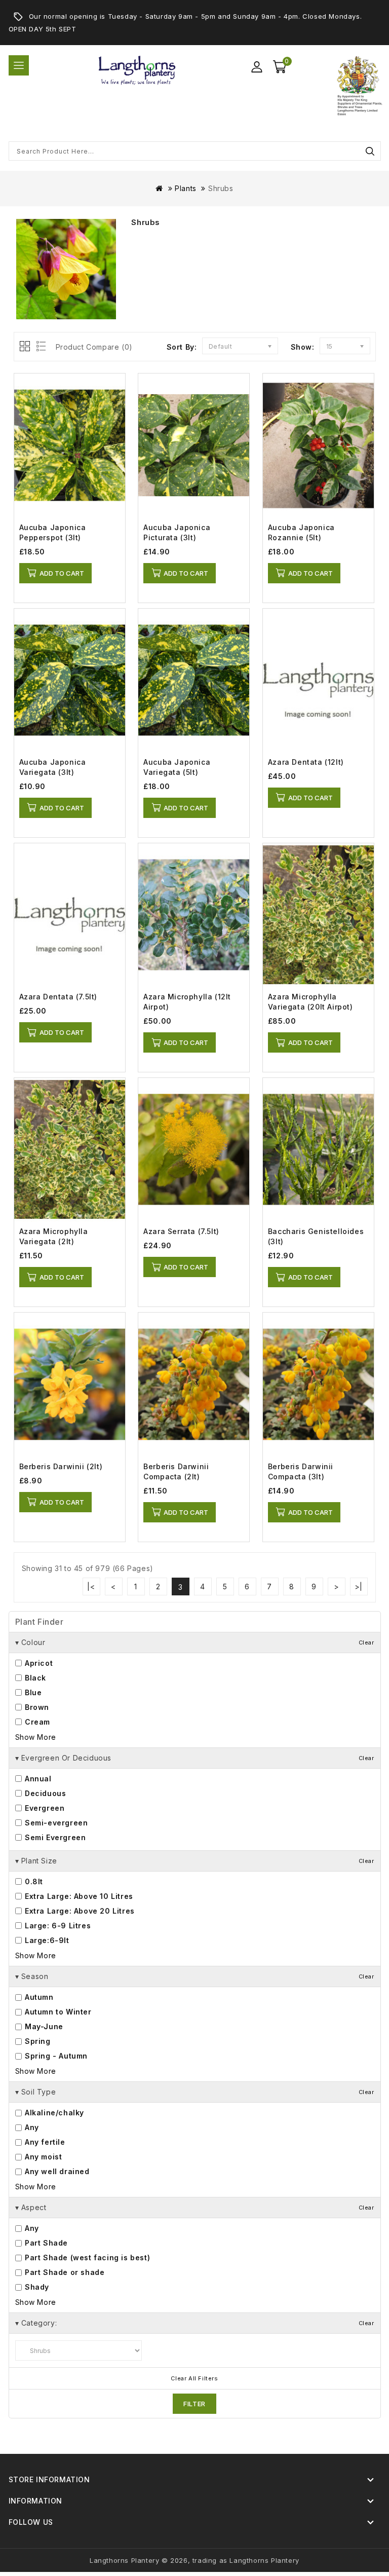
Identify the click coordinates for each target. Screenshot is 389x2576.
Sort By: (182, 347)
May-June (43, 2026)
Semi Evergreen (54, 1837)
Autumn (38, 1997)
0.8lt (33, 1881)
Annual (37, 1779)
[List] (39, 347)
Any (31, 2127)
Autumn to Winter (57, 2012)
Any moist (43, 2157)
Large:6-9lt (46, 1940)
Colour (195, 1642)
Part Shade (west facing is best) (87, 2257)
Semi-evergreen (55, 1823)
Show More (36, 1737)
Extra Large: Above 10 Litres (78, 1896)
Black (35, 1678)
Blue (32, 1692)
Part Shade (46, 2243)
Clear (366, 1642)
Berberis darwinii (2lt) (61, 1466)
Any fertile (44, 2142)
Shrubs (221, 188)
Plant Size (195, 1861)
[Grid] (26, 347)
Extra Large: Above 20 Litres (79, 1911)
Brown (36, 1707)
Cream (37, 1722)
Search (370, 151)
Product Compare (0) (94, 347)
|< (91, 1586)
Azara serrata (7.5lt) (181, 1231)
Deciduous (45, 1793)
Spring (37, 2041)
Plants (186, 188)
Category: (195, 2323)
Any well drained (56, 2171)
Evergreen (44, 1808)
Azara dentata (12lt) (306, 762)
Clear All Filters (194, 2379)
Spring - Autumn (55, 2056)
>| (359, 1586)
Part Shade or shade (64, 2272)
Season (195, 1976)
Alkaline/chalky (54, 2113)
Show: (303, 347)
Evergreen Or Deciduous (195, 1758)
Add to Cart (62, 573)
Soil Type (195, 2092)
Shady (36, 2287)
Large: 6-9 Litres (57, 1926)
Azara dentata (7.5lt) (59, 997)
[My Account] (257, 67)
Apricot (38, 1663)
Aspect (195, 2207)
